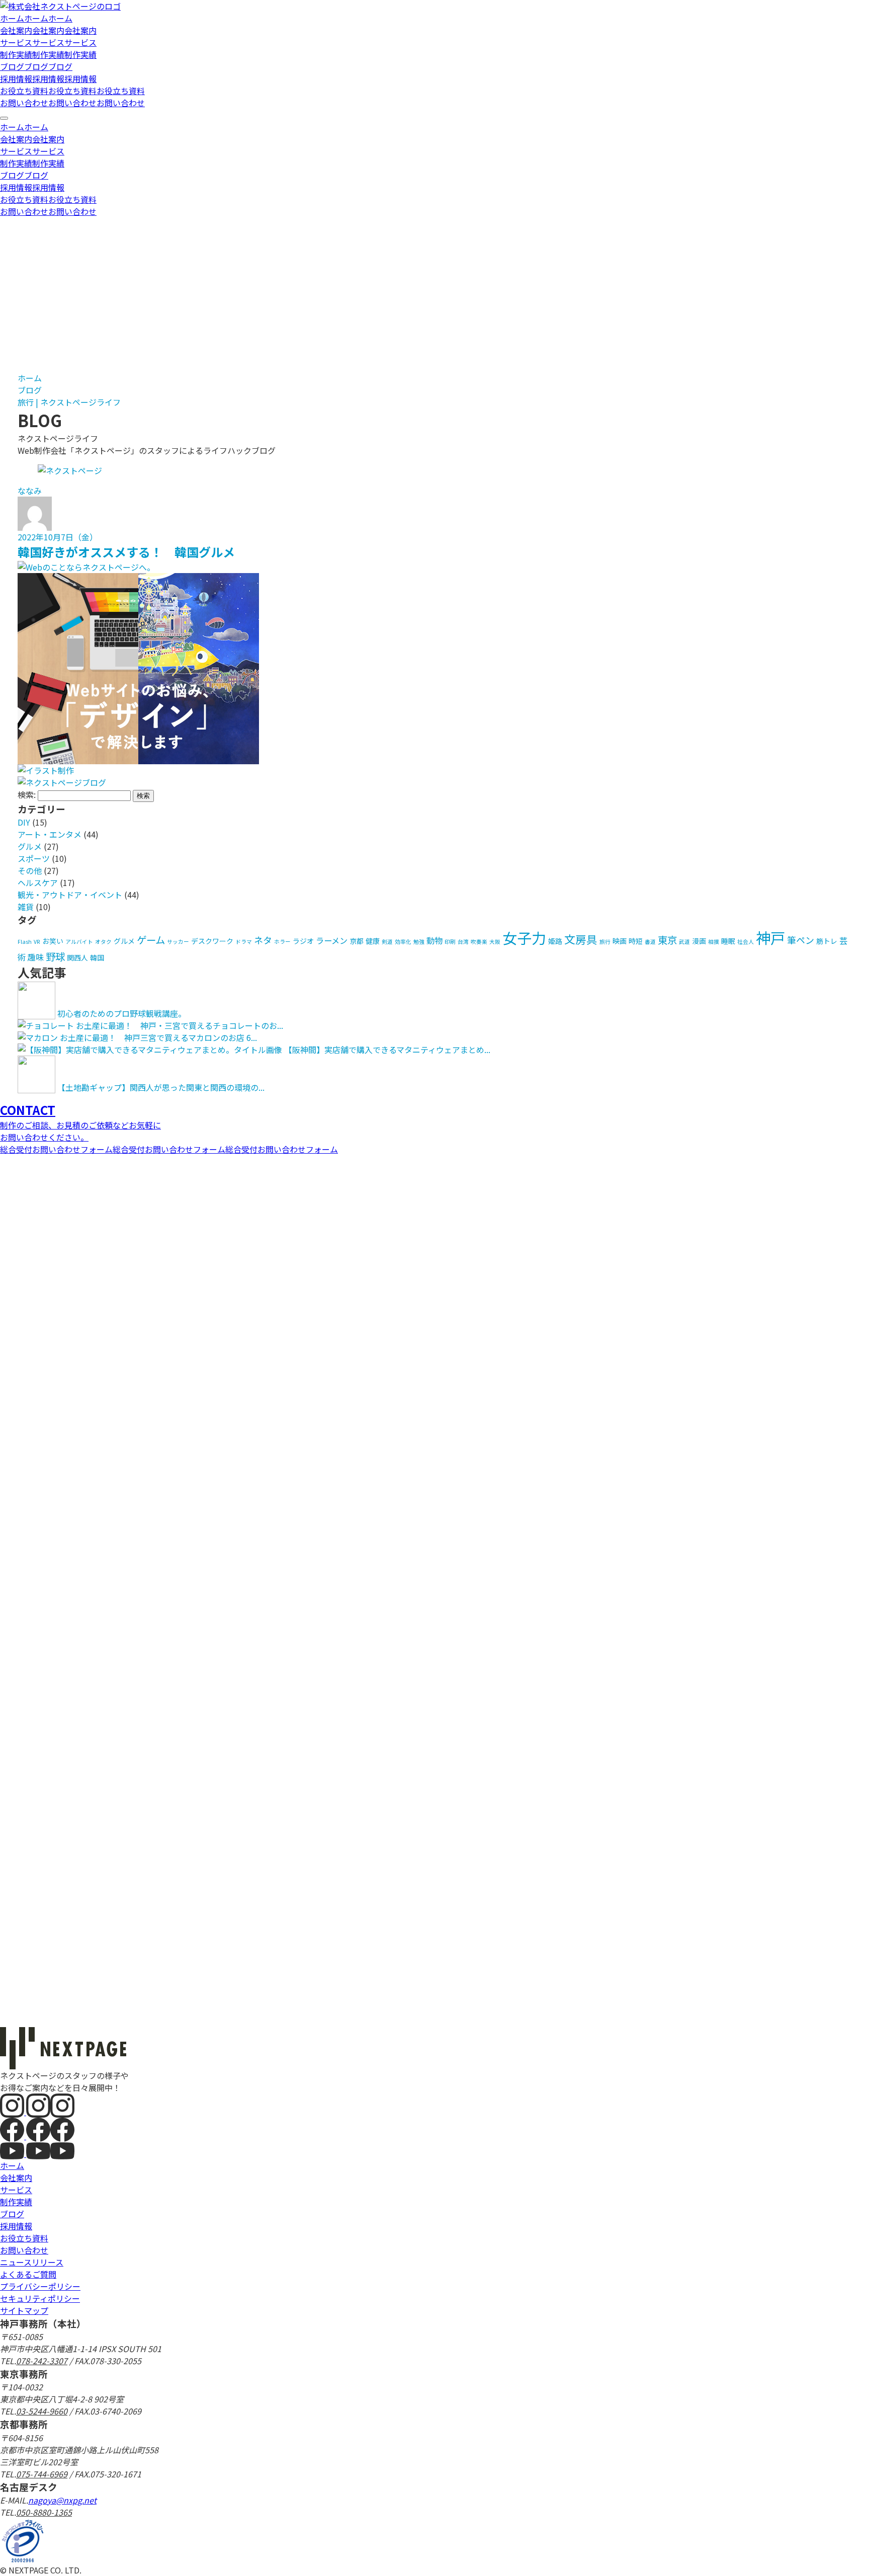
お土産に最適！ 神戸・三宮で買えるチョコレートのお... (180, 1025)
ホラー (282, 942)
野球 (55, 956)
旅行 (605, 942)
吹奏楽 (479, 942)
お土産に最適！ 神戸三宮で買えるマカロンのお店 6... (158, 1037)
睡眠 (728, 941)
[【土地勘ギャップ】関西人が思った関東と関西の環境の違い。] (36, 1087)
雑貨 (26, 907)
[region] (434, 169)
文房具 (581, 939)
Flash (25, 942)
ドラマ (244, 942)
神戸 (770, 937)
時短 (636, 941)
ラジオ (303, 941)
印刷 (450, 942)
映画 (620, 941)
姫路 (555, 941)
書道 (650, 942)
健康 (373, 941)
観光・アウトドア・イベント (70, 895)
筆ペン (801, 940)
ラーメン (332, 940)
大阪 (495, 942)
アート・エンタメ (50, 834)
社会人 (746, 942)
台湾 (463, 942)
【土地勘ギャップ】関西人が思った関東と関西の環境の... (161, 1087)
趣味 (36, 957)
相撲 (714, 942)
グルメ (30, 846)
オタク (103, 942)
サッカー (178, 942)
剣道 (387, 942)
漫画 (699, 941)
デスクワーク (212, 941)
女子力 (524, 937)
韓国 (97, 957)
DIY (24, 822)
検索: (27, 794)
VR (37, 942)
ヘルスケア (38, 882)
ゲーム (151, 940)
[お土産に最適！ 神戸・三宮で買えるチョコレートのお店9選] (46, 1025)
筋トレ (827, 941)
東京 (667, 940)
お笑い (53, 941)
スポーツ (34, 858)
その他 (30, 870)
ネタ (263, 940)
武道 (684, 942)
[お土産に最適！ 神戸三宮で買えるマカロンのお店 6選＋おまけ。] (38, 1037)
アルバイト (79, 942)
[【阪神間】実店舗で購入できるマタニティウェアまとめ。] (150, 1050)
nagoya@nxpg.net (62, 2500)
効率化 (403, 942)
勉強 (419, 942)
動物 (434, 940)
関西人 (77, 957)
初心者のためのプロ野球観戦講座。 (122, 1013)
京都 (357, 941)
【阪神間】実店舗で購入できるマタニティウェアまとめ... (387, 1050)
